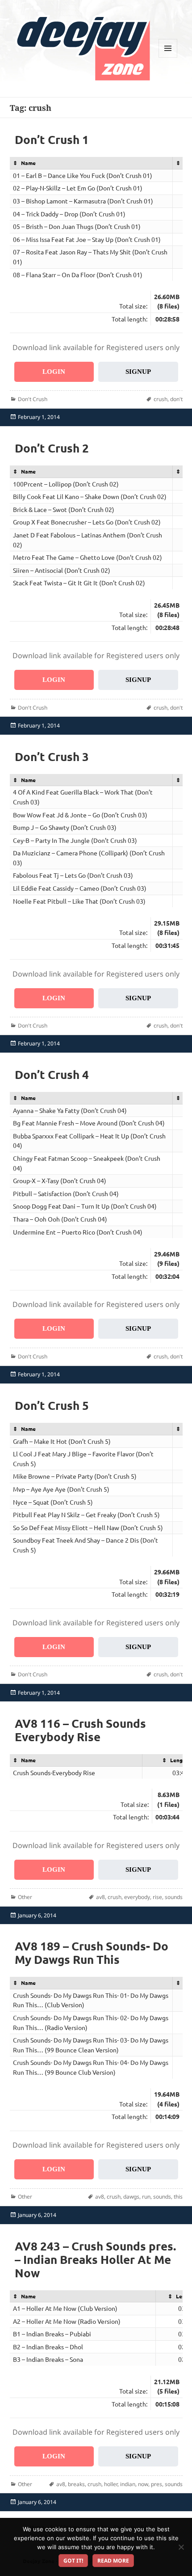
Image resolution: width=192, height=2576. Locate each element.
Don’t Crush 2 (52, 448)
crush (161, 399)
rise (157, 1897)
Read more (113, 2561)
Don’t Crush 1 (52, 139)
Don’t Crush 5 (52, 1405)
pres (157, 2484)
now (143, 2484)
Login (54, 372)
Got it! (73, 2561)
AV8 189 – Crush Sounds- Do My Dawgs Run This (92, 1952)
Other (25, 1897)
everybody (137, 1897)
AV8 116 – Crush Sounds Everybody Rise (80, 1730)
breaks (76, 2484)
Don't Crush (33, 399)
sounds (174, 1897)
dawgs (131, 2197)
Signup (138, 372)
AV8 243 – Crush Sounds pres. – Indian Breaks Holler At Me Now (95, 2259)
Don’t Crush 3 (52, 756)
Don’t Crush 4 (52, 1074)
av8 (100, 1897)
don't (176, 399)
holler (111, 2484)
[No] (181, 2547)
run (146, 2197)
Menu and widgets (168, 57)
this (178, 2197)
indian (128, 2484)
